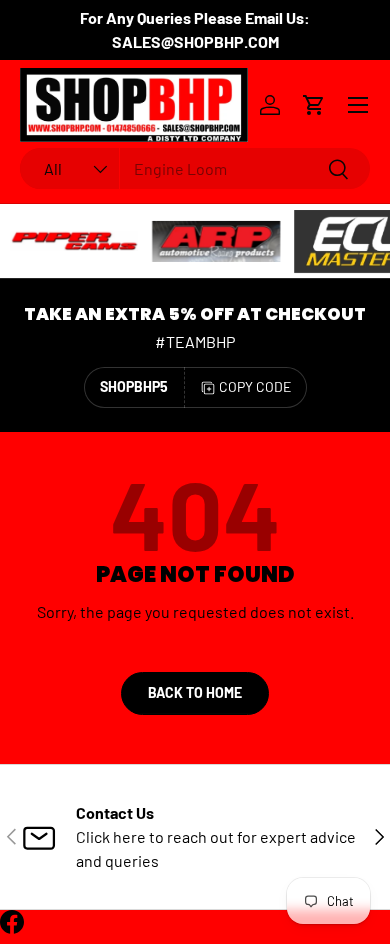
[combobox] (195, 168)
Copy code (255, 386)
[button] (314, 105)
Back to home (195, 692)
